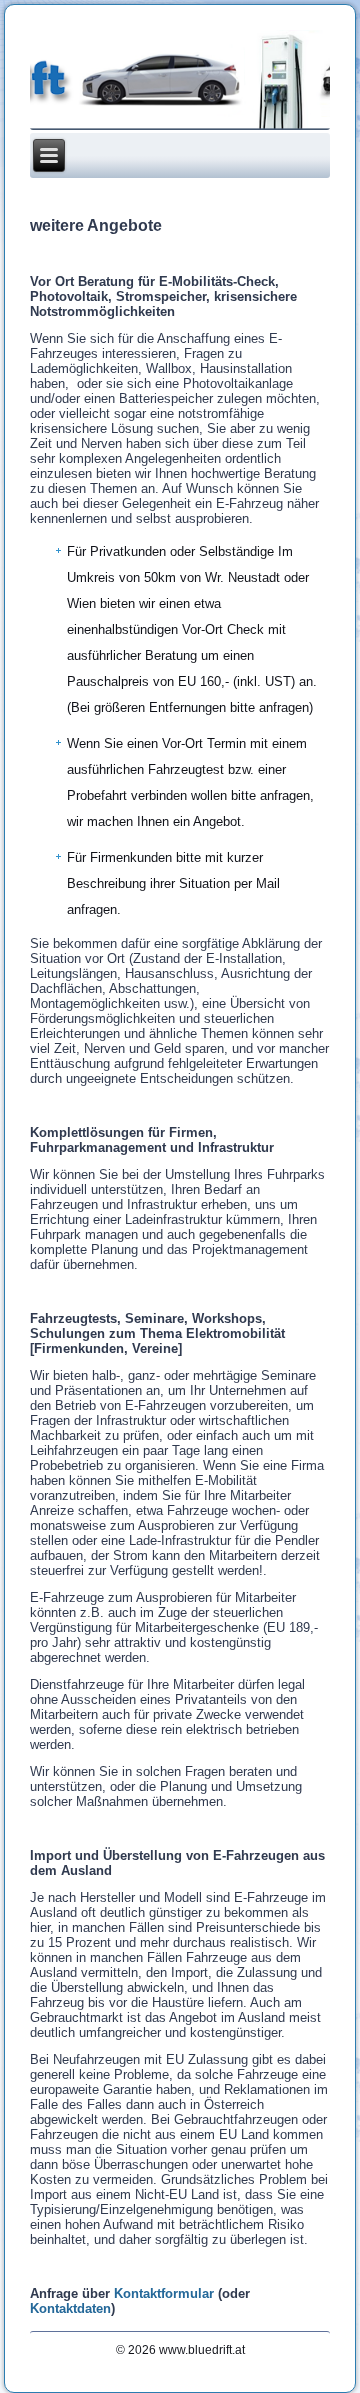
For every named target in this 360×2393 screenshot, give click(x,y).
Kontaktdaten (70, 2308)
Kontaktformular (164, 2293)
